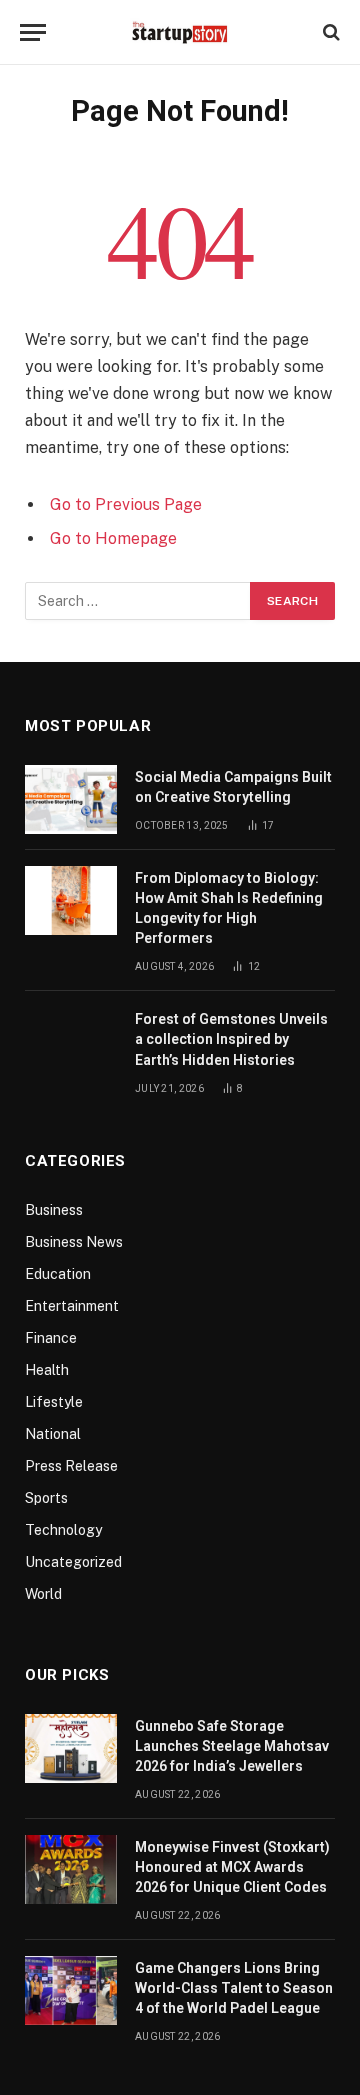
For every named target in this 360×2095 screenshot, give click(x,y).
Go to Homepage (113, 538)
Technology (63, 1530)
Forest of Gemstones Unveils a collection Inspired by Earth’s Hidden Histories (231, 1039)
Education (58, 1274)
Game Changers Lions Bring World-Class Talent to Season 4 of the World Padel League (234, 1988)
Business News (74, 1242)
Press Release (71, 1466)
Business (54, 1210)
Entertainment (72, 1306)
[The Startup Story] (180, 32)
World (43, 1594)
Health (47, 1370)
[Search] (329, 32)
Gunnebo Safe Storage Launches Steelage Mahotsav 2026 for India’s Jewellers (232, 1746)
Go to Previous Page (126, 504)
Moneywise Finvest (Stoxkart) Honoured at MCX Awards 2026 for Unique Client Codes (232, 1867)
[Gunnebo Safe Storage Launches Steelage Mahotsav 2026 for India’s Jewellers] (71, 1748)
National (53, 1434)
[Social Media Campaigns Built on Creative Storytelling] (71, 799)
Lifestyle (54, 1402)
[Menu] (33, 32)
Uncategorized (73, 1562)
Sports (46, 1498)
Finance (51, 1338)
